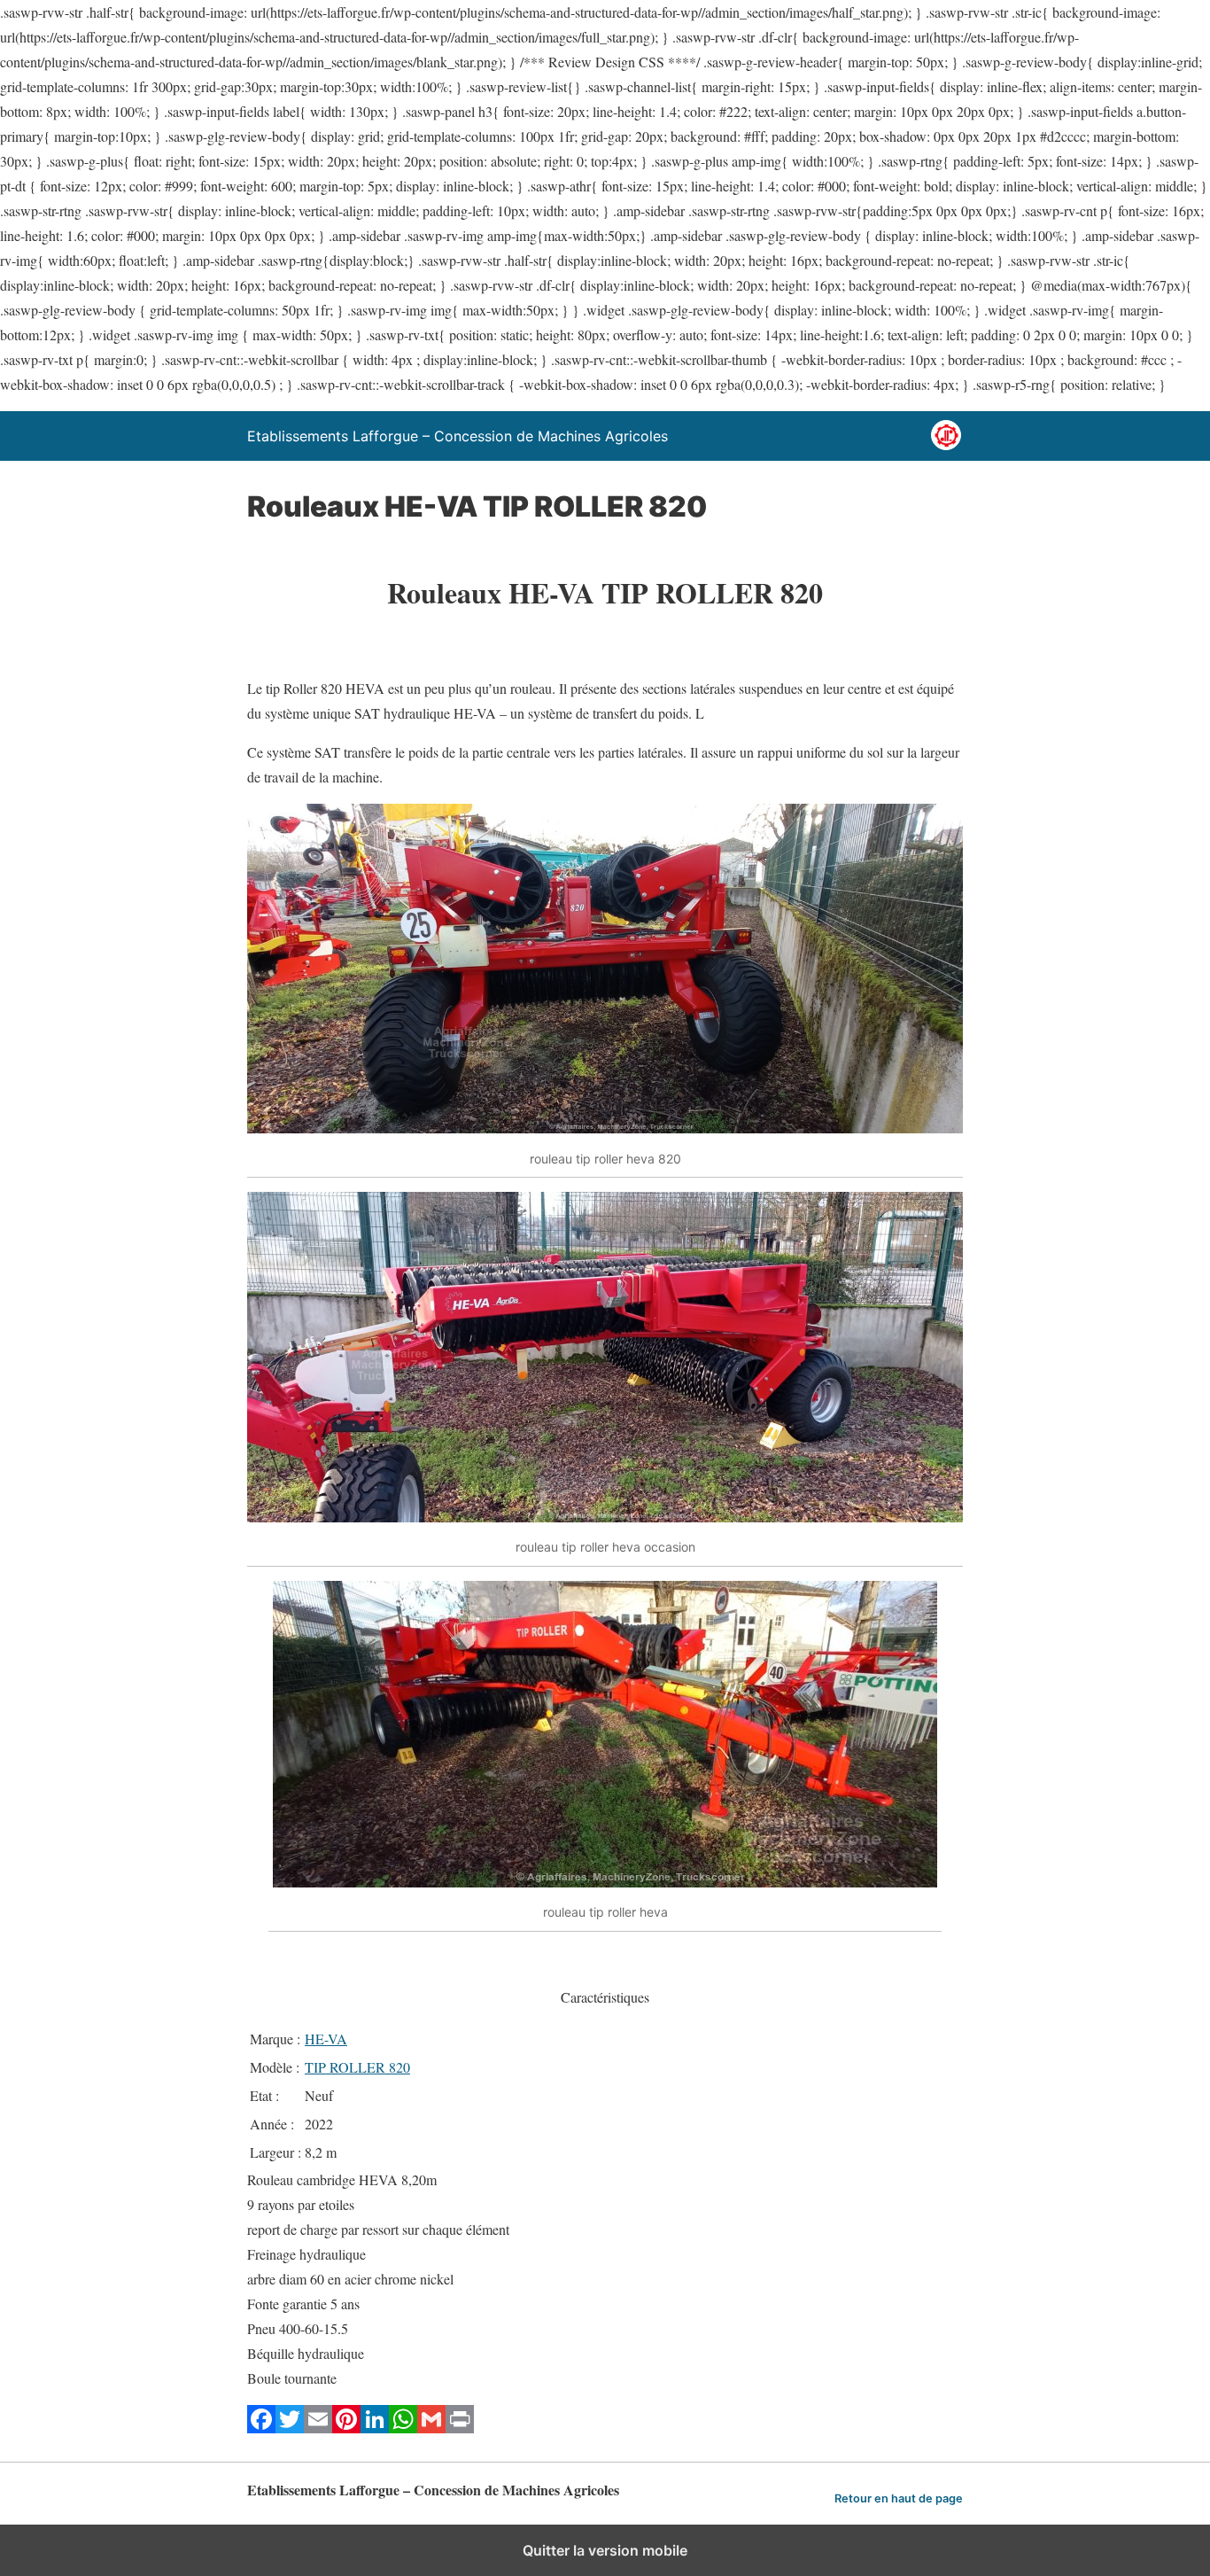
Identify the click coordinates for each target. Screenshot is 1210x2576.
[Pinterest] (346, 2428)
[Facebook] (261, 2428)
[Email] (318, 2428)
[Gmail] (431, 2428)
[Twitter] (290, 2428)
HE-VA (326, 2039)
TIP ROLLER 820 (357, 2067)
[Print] (460, 2428)
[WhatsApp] (403, 2428)
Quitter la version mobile (605, 2550)
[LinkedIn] (375, 2428)
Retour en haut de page (899, 2498)
